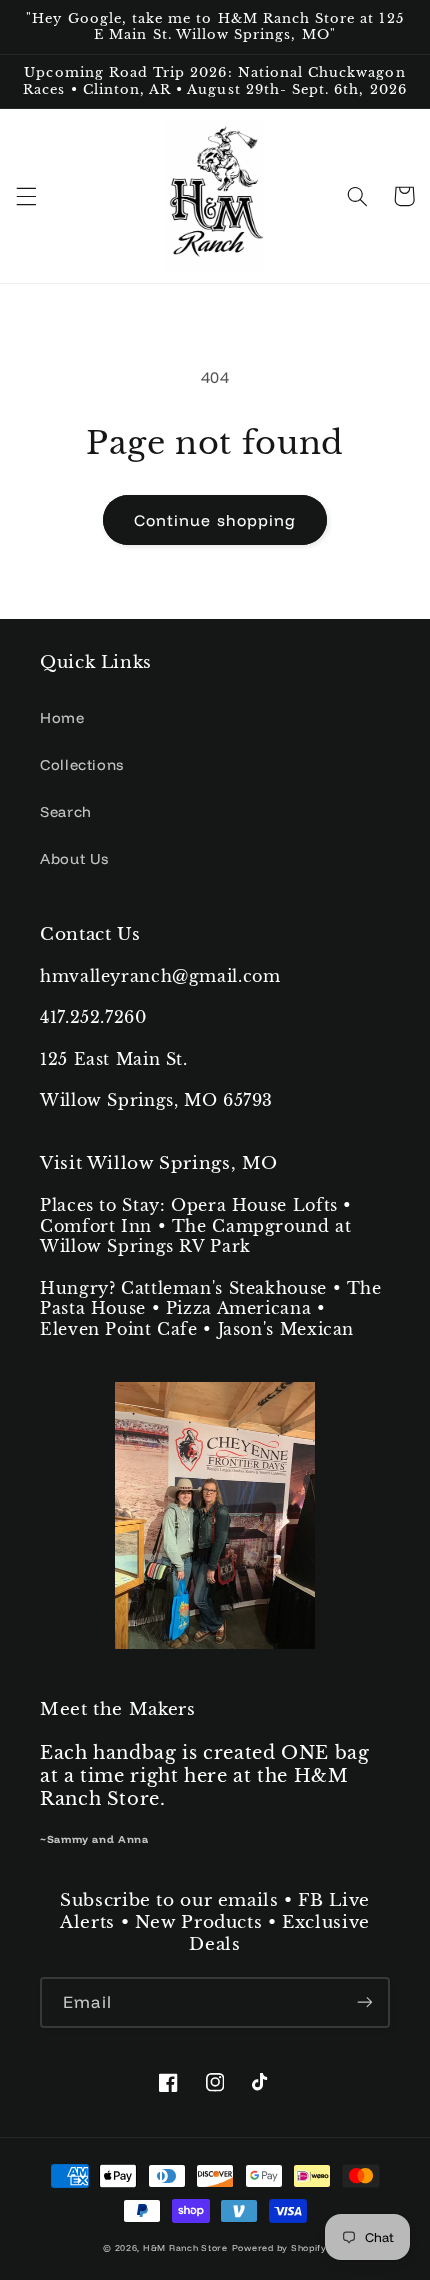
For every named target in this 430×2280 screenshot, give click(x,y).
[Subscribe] (365, 2002)
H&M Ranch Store (185, 2247)
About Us (74, 858)
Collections (82, 764)
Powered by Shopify (279, 2247)
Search (66, 811)
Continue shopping (215, 520)
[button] (26, 196)
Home (62, 717)
